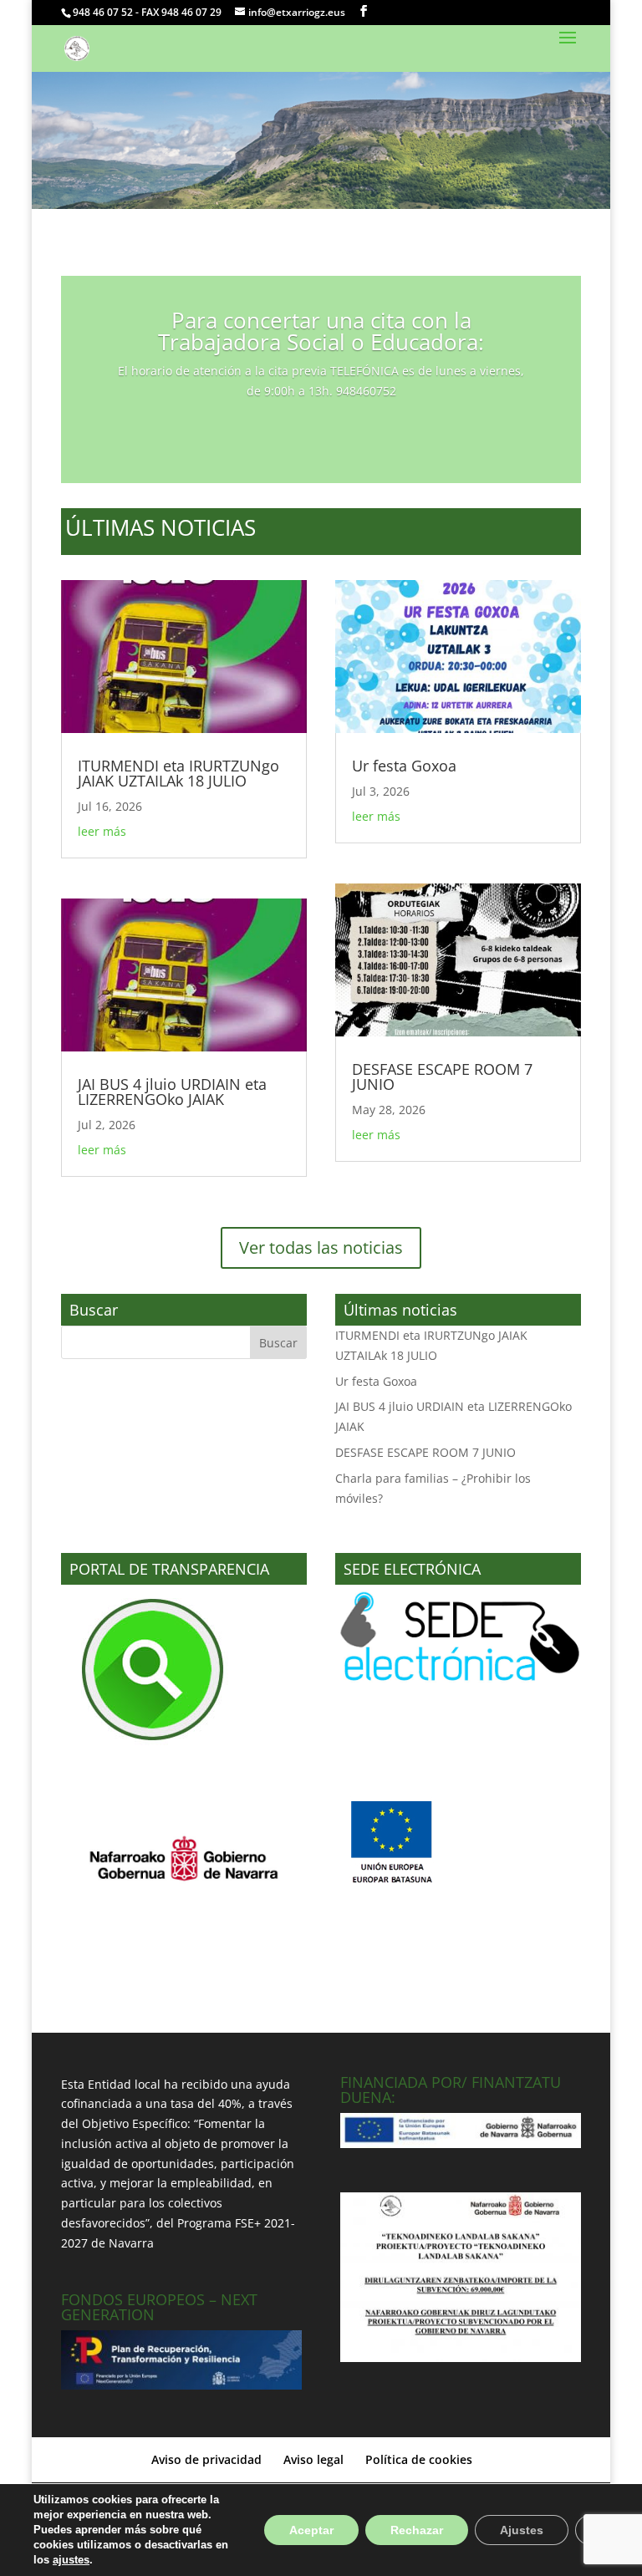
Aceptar (311, 2530)
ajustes (71, 2560)
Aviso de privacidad (206, 2459)
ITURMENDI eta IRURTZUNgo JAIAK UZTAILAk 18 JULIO (178, 773)
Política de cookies (419, 2459)
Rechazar (417, 2530)
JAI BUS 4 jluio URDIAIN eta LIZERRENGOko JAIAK (172, 1092)
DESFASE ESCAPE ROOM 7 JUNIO (442, 1077)
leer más (102, 831)
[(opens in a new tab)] (184, 657)
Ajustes (522, 2530)
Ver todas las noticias (321, 1247)
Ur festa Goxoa (404, 766)
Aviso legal (313, 2459)
